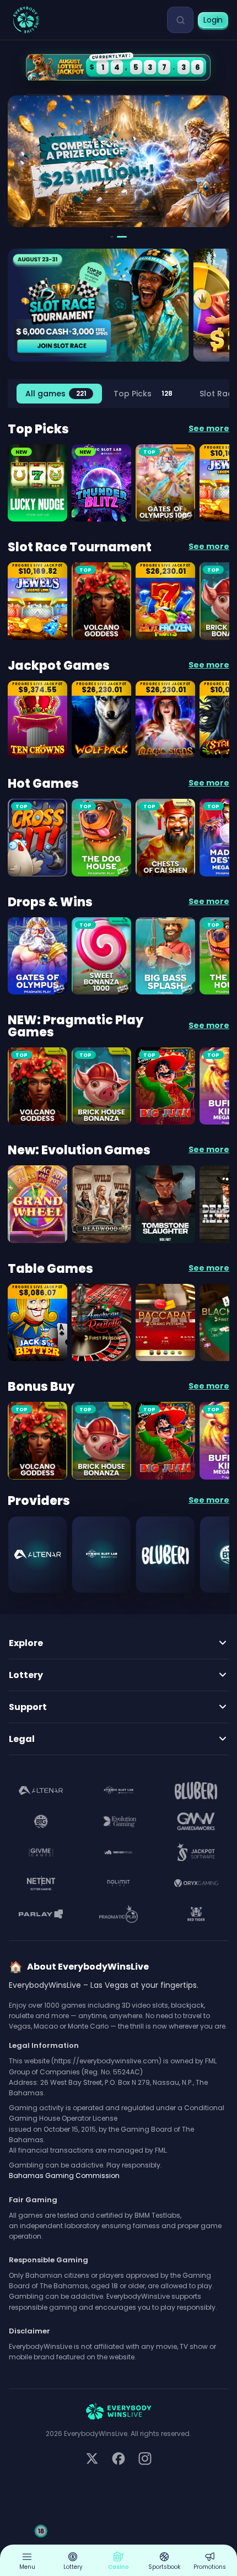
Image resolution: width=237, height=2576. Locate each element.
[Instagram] (145, 2459)
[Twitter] (92, 2459)
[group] (59, 394)
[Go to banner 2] (122, 237)
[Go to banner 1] (112, 237)
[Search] (180, 20)
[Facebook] (118, 2459)
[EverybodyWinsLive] (26, 20)
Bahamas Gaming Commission (64, 2176)
